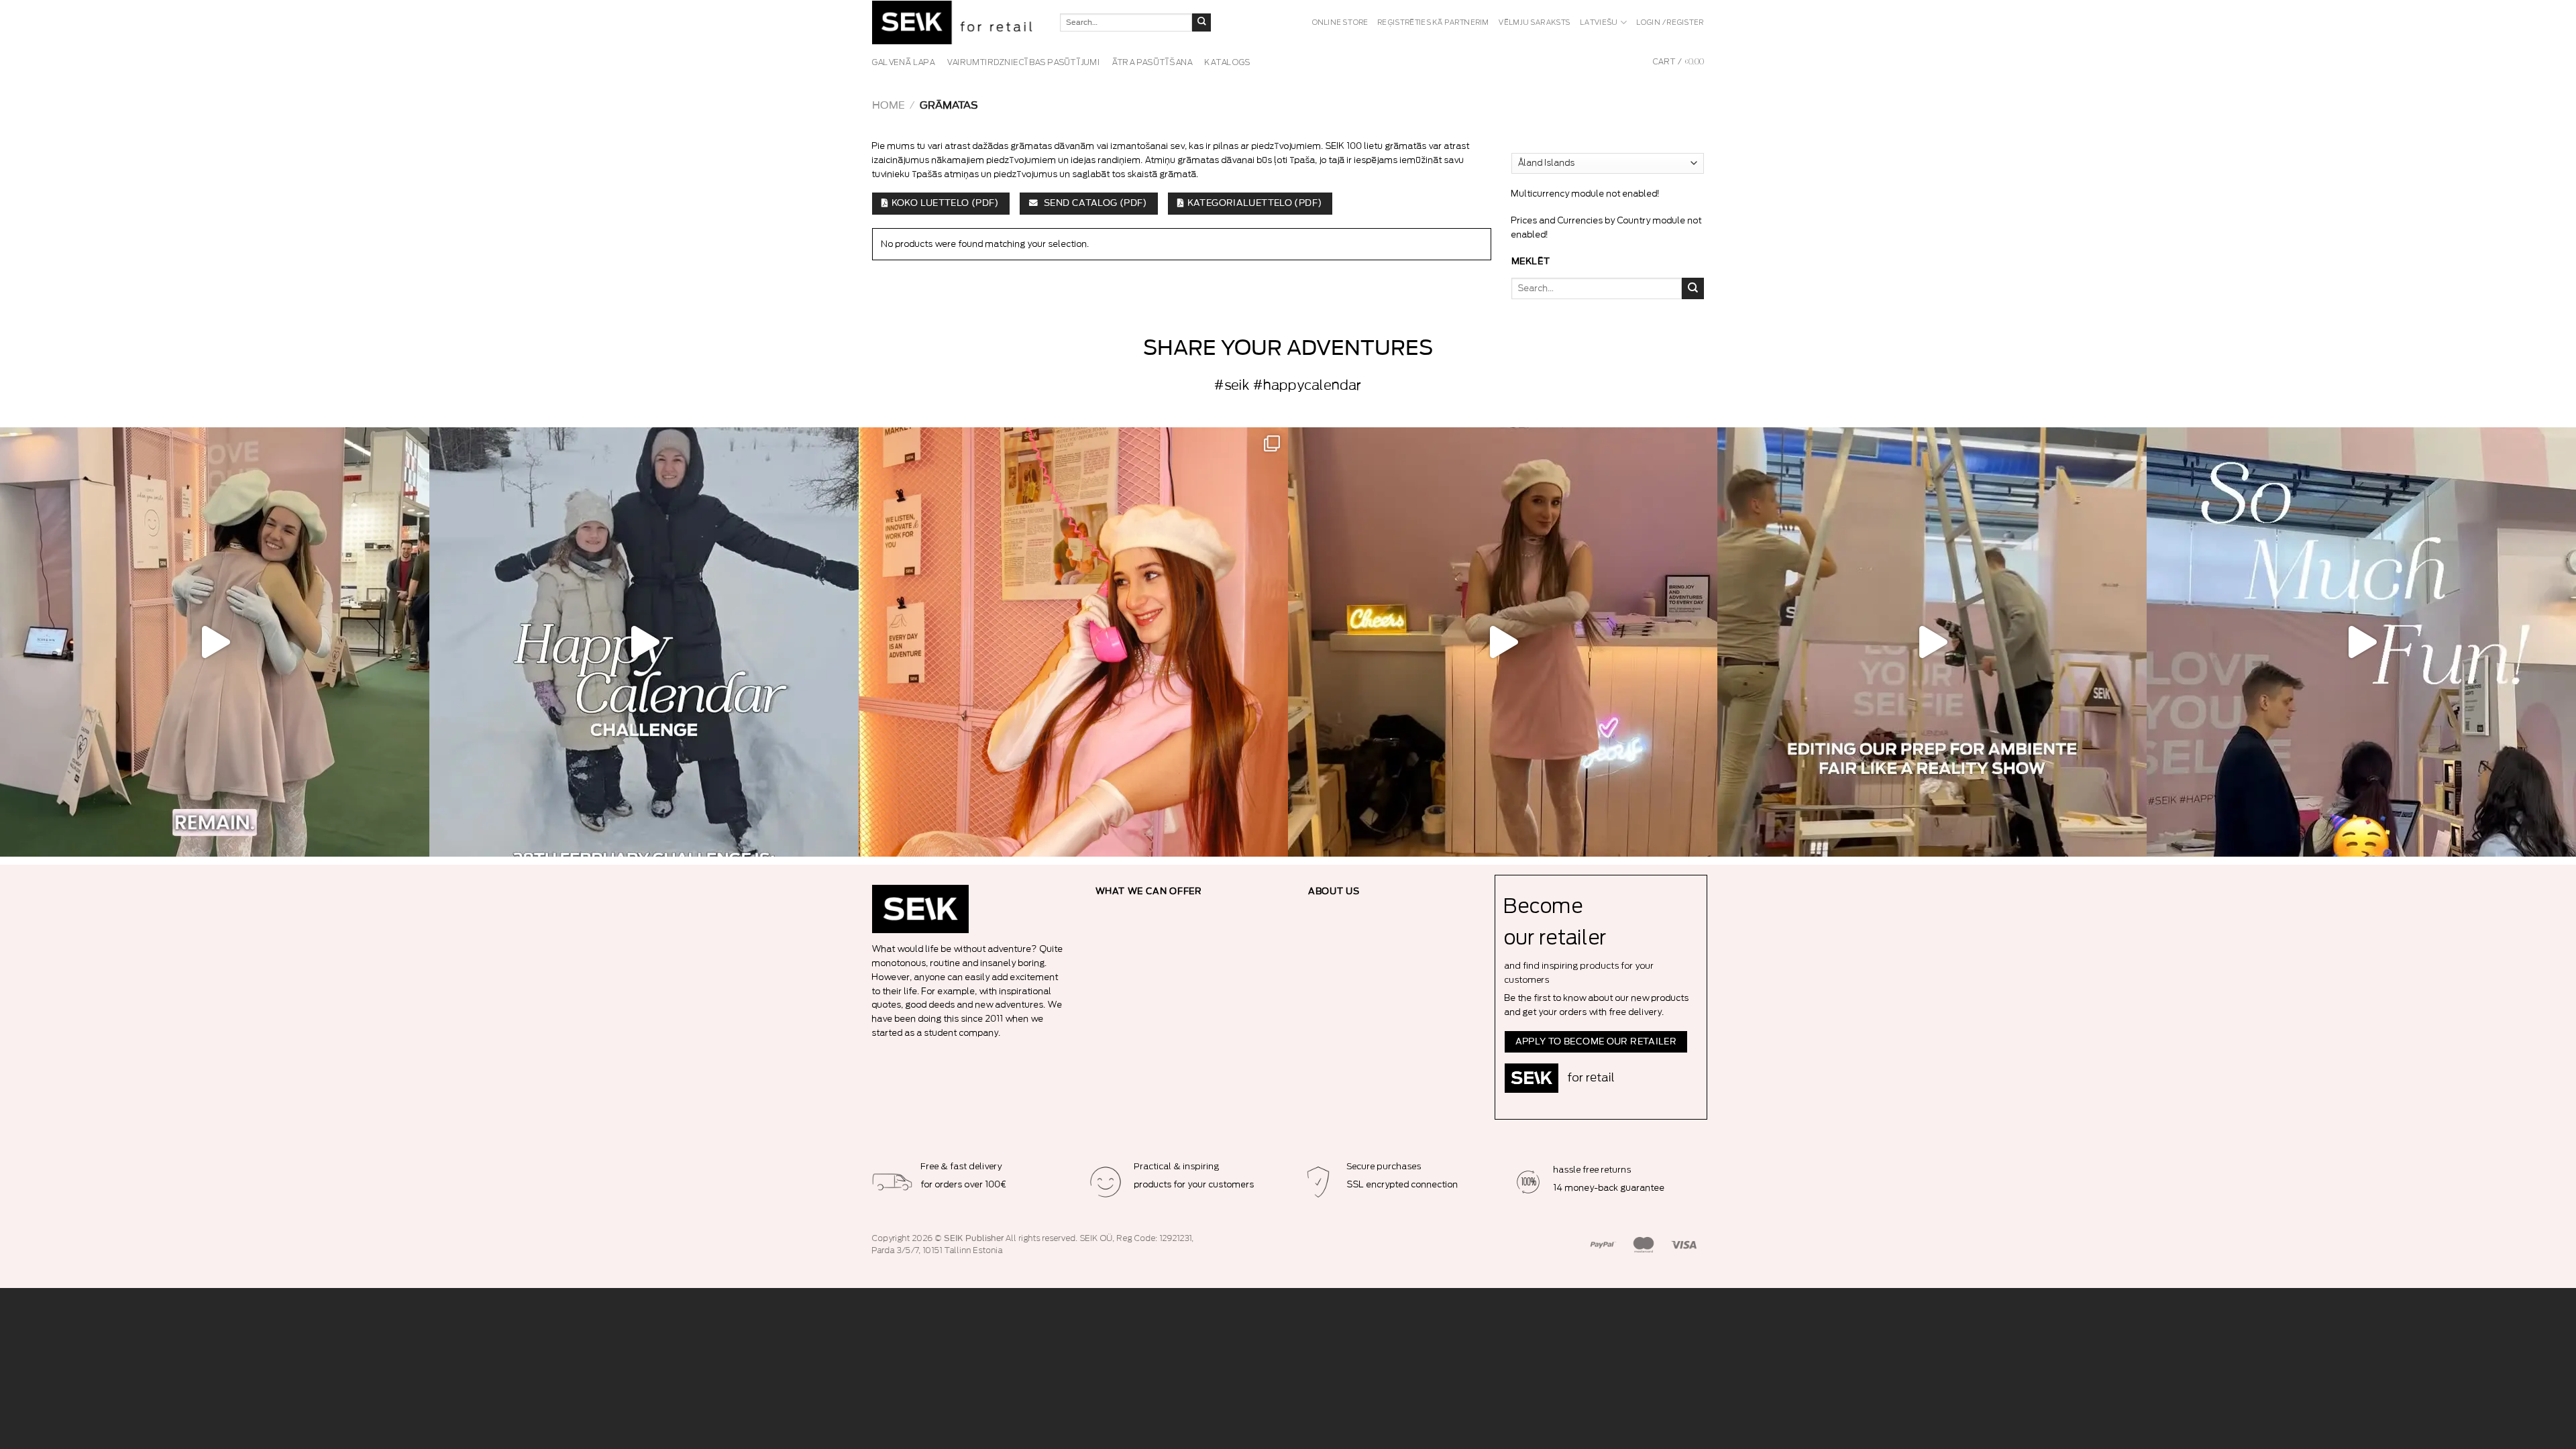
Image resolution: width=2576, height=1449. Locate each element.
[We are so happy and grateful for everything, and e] (215, 642)
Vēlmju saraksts (1535, 23)
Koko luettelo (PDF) (945, 203)
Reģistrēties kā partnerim (1434, 23)
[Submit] (1201, 23)
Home (889, 106)
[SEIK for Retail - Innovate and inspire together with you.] (956, 22)
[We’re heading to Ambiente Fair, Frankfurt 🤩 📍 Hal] (2361, 642)
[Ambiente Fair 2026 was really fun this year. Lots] (1073, 642)
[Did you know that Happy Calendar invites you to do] (644, 642)
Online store (1341, 23)
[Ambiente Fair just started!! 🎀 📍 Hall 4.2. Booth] (1503, 642)
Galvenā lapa (904, 62)
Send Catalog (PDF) (1094, 203)
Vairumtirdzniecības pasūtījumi (1024, 62)
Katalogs (1228, 62)
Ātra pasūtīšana (1153, 62)
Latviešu (1600, 23)
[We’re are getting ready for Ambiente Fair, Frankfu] (1932, 642)
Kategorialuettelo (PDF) (1255, 203)
